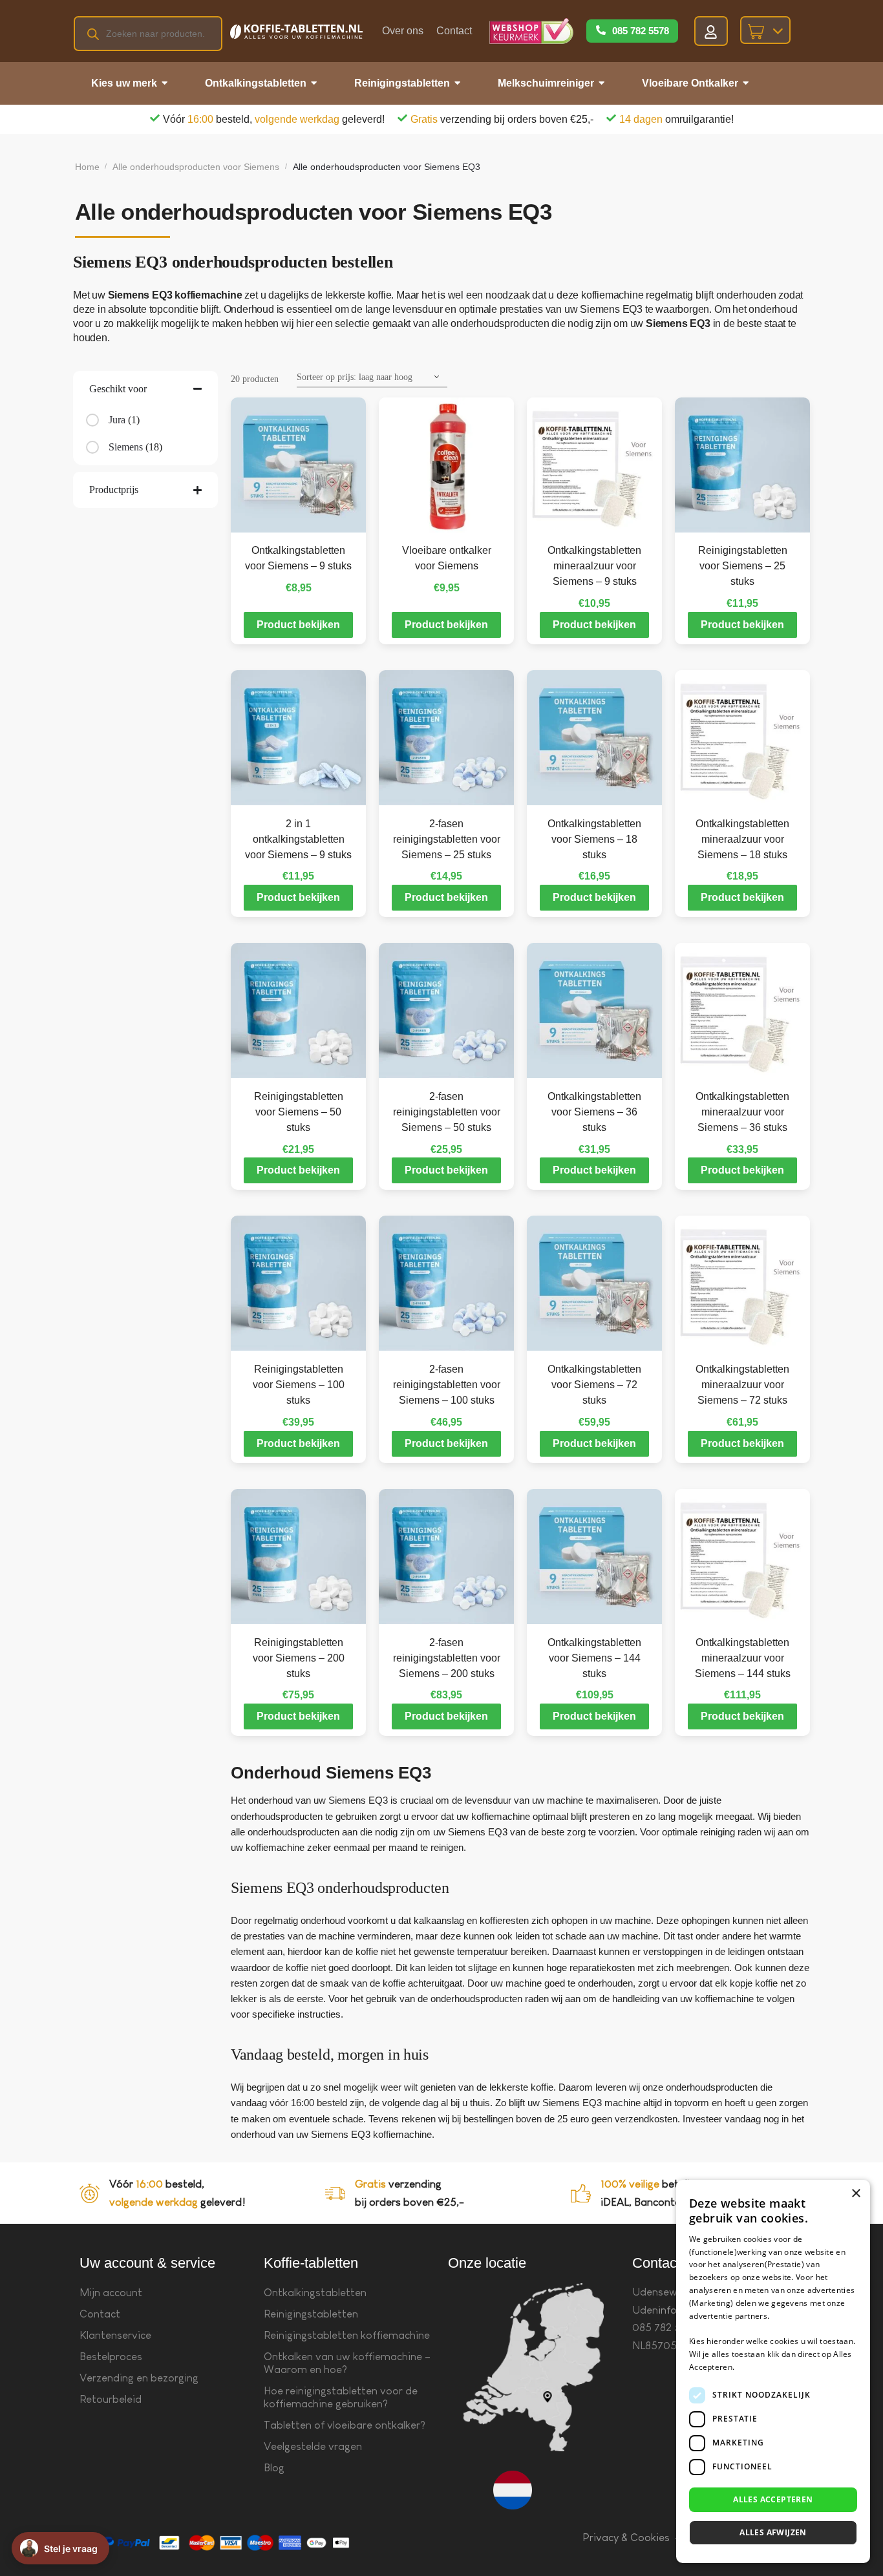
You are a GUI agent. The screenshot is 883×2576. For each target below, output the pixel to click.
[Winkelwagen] (765, 30)
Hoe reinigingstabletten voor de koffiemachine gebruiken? (341, 2397)
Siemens (126, 447)
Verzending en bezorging (139, 2378)
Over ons (403, 31)
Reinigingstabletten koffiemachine (347, 2335)
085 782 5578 (641, 31)
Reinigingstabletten (311, 2314)
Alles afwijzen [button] (773, 2532)
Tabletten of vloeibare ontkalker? (345, 2425)
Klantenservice (115, 2335)
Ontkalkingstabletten (315, 2293)
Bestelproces (111, 2357)
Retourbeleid (111, 2399)
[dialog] (773, 2371)
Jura (117, 420)
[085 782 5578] (601, 31)
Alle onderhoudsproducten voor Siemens (196, 167)
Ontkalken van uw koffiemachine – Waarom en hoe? (347, 2363)
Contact (454, 31)
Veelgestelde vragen (313, 2446)
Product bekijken (298, 625)
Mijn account (111, 2293)
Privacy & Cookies (626, 2538)
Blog (274, 2468)
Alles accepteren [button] (773, 2499)
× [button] (856, 2194)
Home (87, 167)
